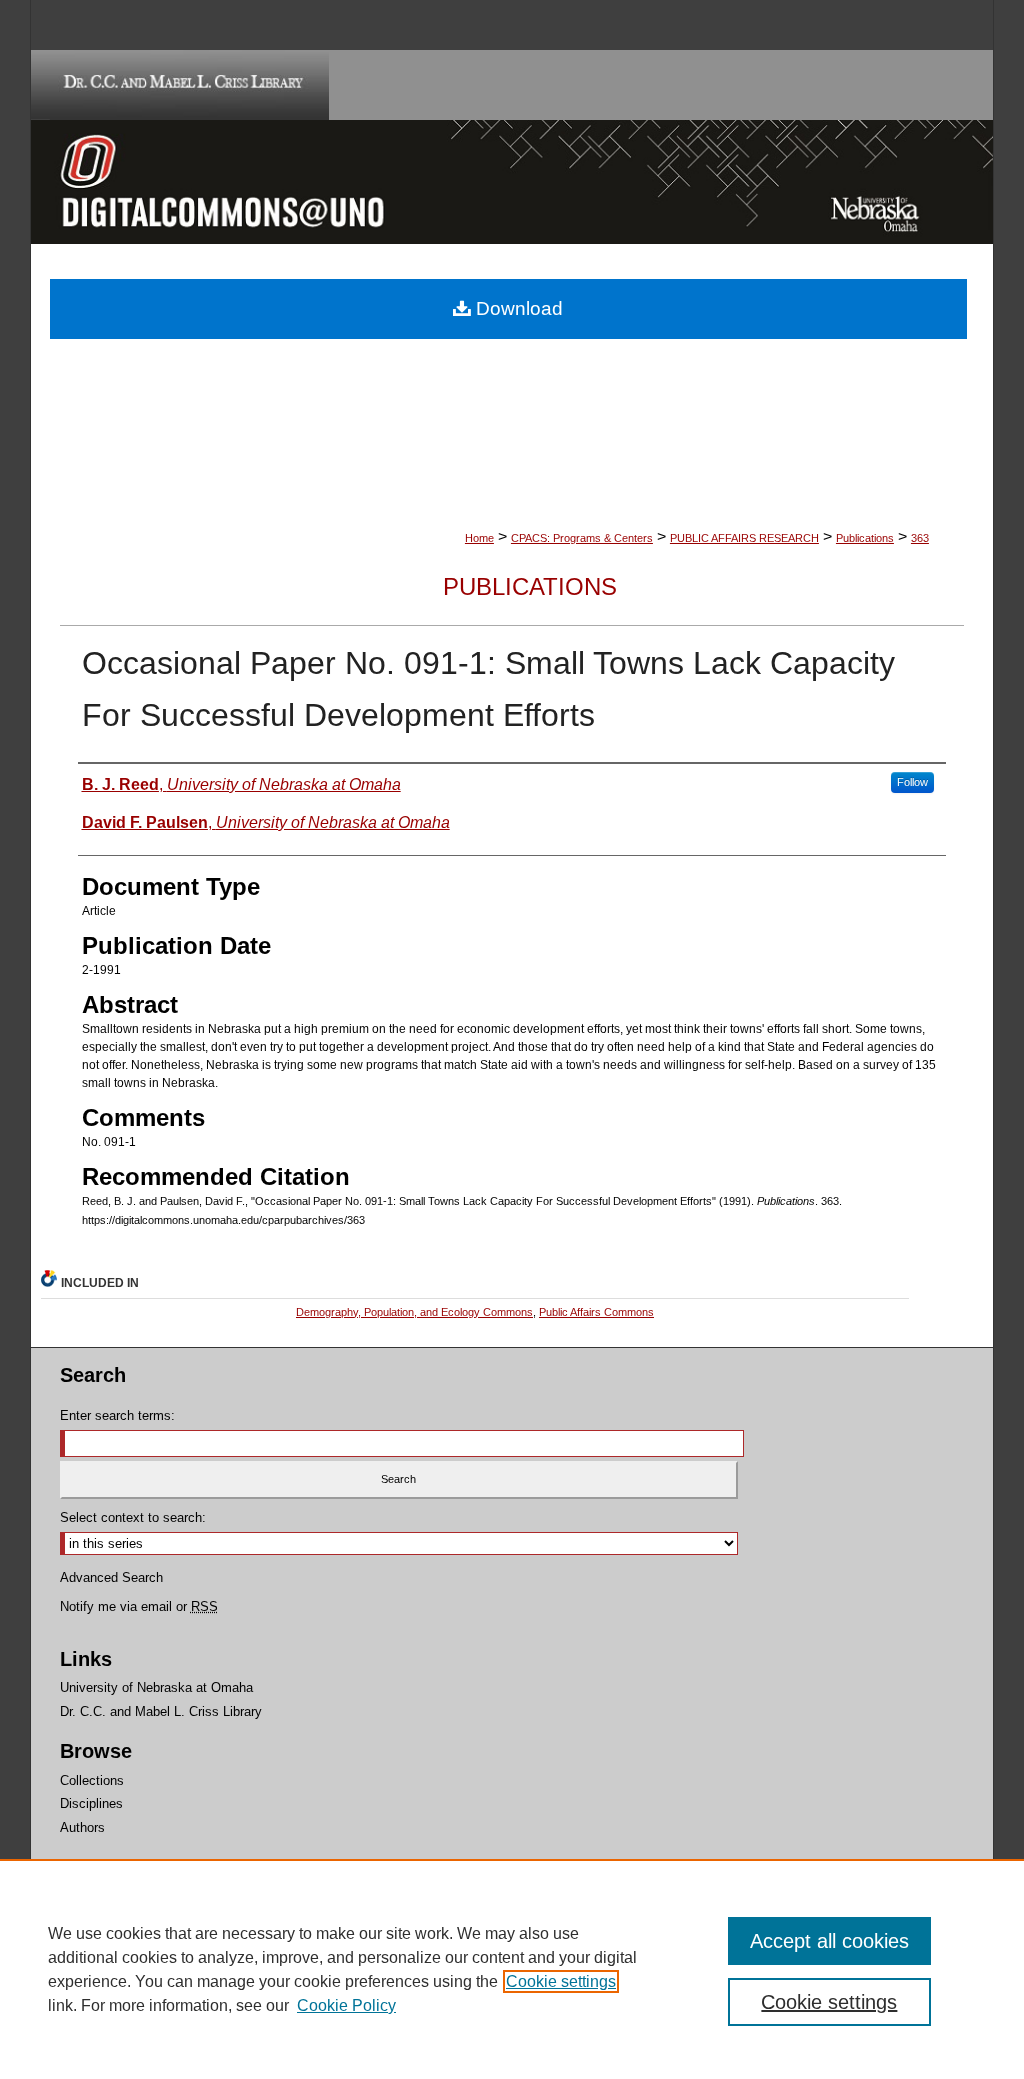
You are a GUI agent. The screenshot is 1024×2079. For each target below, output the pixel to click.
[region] (512, 1969)
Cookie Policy (346, 2005)
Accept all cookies (829, 1941)
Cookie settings (561, 1981)
